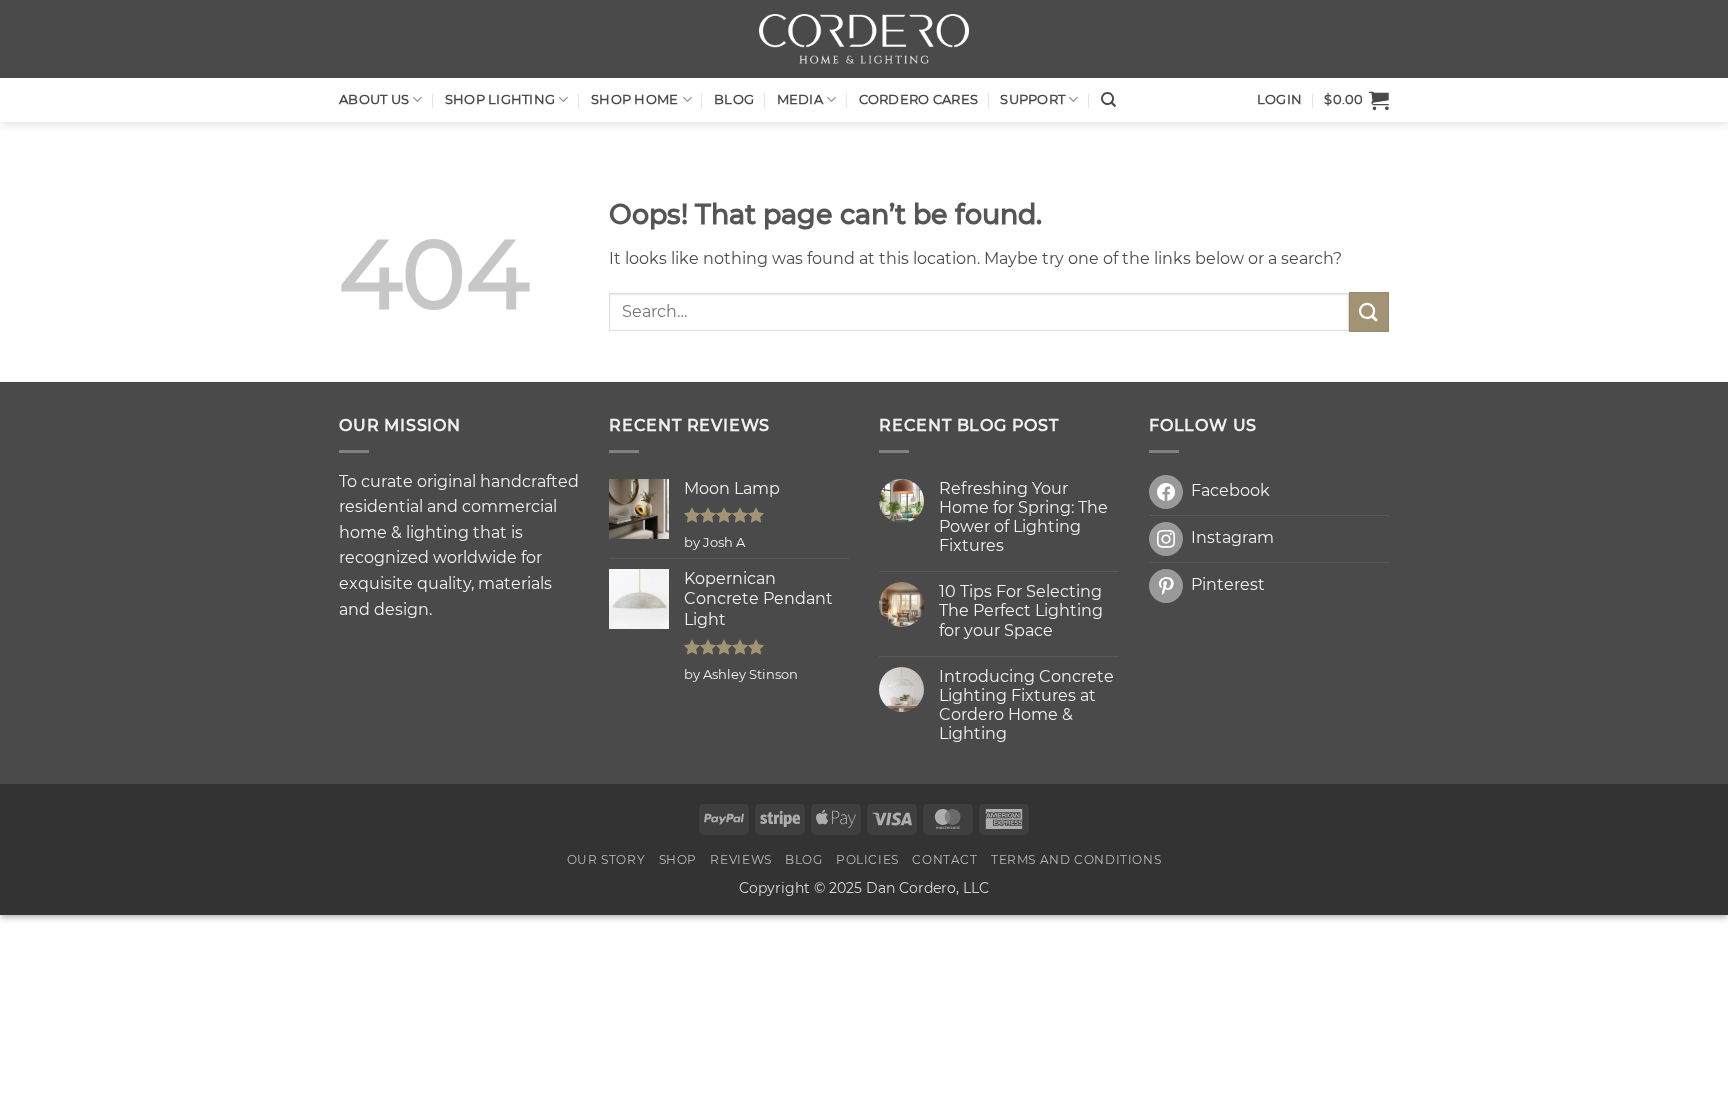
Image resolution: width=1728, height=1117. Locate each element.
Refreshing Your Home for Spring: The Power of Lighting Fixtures (1023, 517)
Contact (944, 859)
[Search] (1108, 100)
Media (800, 99)
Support (1032, 99)
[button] (1356, 100)
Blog (734, 99)
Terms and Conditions (1076, 859)
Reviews (740, 859)
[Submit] (1369, 311)
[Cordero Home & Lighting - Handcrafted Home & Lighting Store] (864, 39)
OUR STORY (606, 859)
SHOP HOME (634, 99)
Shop (678, 859)
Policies (867, 859)
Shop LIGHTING (500, 99)
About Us (374, 99)
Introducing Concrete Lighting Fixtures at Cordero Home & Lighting (1026, 705)
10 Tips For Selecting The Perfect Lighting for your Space (1021, 610)
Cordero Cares (918, 99)
